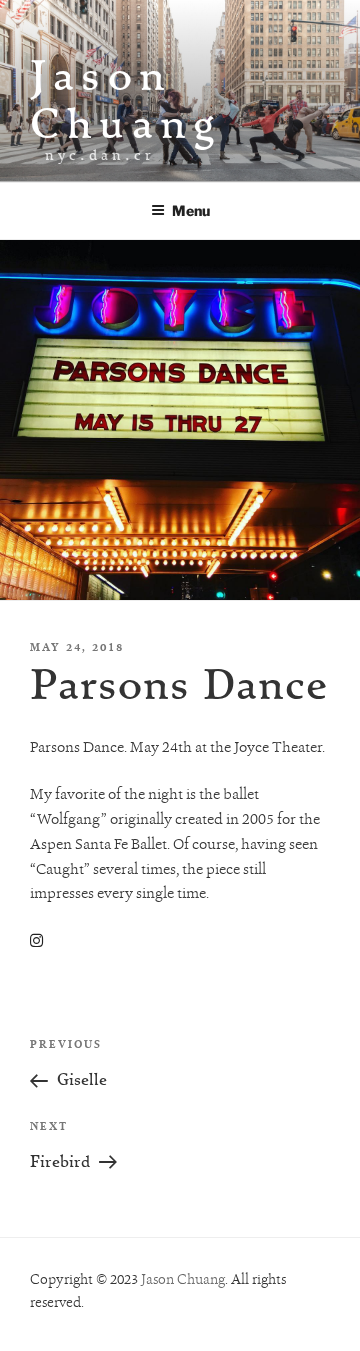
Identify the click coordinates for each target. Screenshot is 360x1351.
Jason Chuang (126, 98)
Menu (191, 210)
